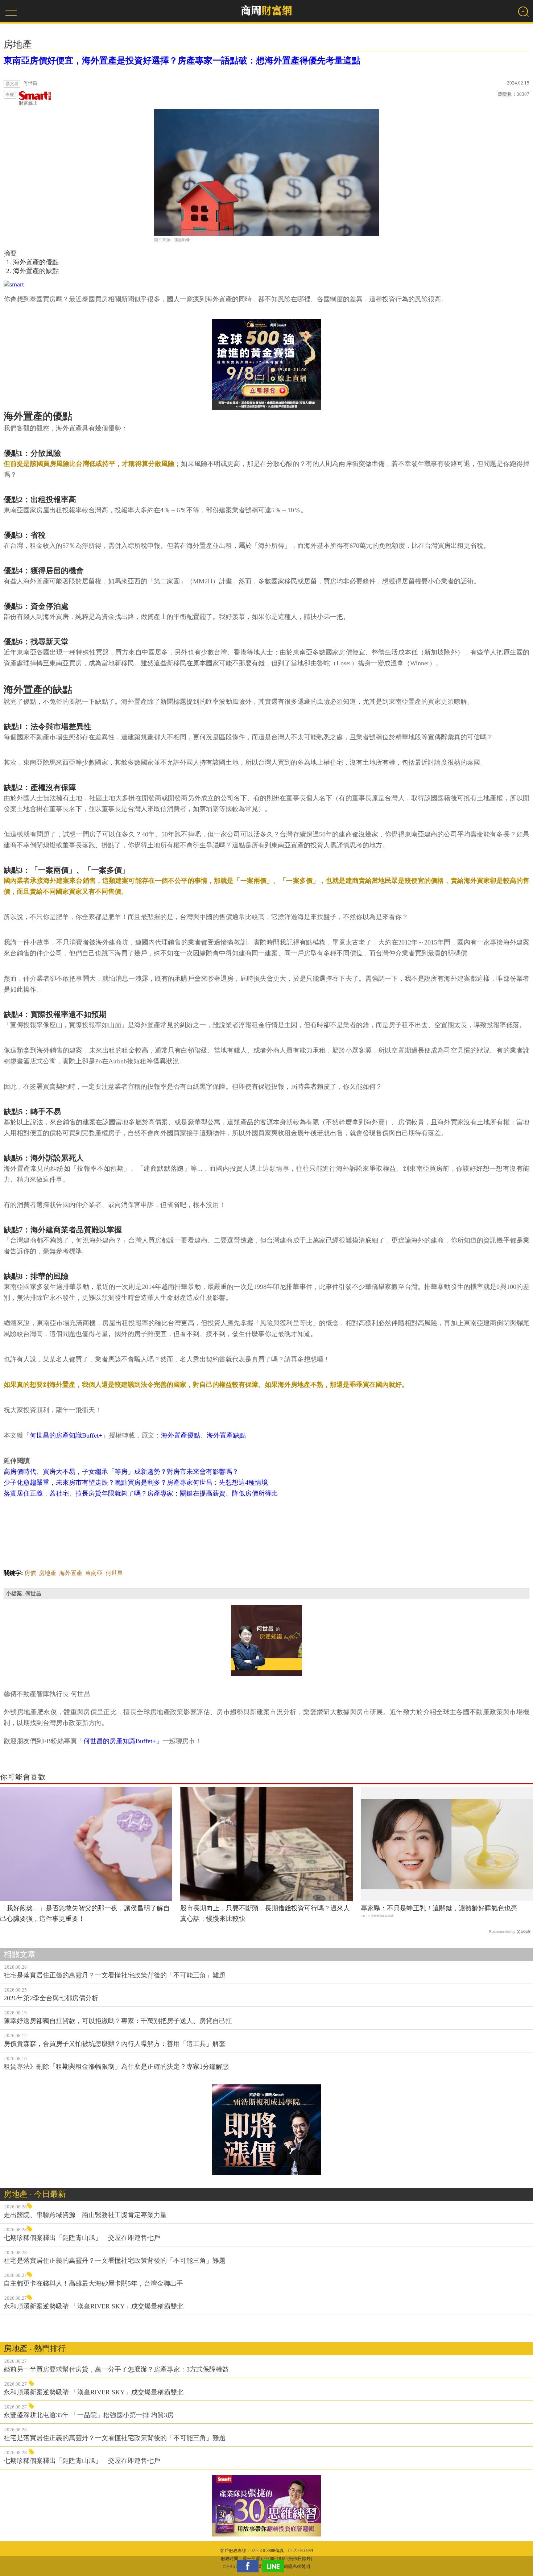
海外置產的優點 (36, 262)
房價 (30, 1573)
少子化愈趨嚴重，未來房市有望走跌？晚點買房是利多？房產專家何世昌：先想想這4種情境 (136, 1483)
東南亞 (94, 1573)
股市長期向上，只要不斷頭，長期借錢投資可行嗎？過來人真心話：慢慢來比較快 (265, 1913)
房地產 (47, 1573)
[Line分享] (275, 2566)
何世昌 (114, 1573)
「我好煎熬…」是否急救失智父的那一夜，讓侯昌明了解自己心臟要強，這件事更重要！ (85, 1913)
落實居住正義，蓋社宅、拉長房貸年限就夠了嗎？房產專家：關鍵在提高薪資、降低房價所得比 (141, 1493)
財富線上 (28, 103)
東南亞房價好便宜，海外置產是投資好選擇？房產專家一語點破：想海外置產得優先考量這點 (182, 61)
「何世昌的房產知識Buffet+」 (66, 1435)
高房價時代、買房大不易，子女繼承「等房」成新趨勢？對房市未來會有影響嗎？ (121, 1472)
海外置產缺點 (226, 1435)
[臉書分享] (249, 2566)
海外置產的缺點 (36, 271)
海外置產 (71, 1573)
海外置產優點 (181, 1435)
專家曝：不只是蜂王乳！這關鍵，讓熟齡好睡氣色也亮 (439, 1908)
